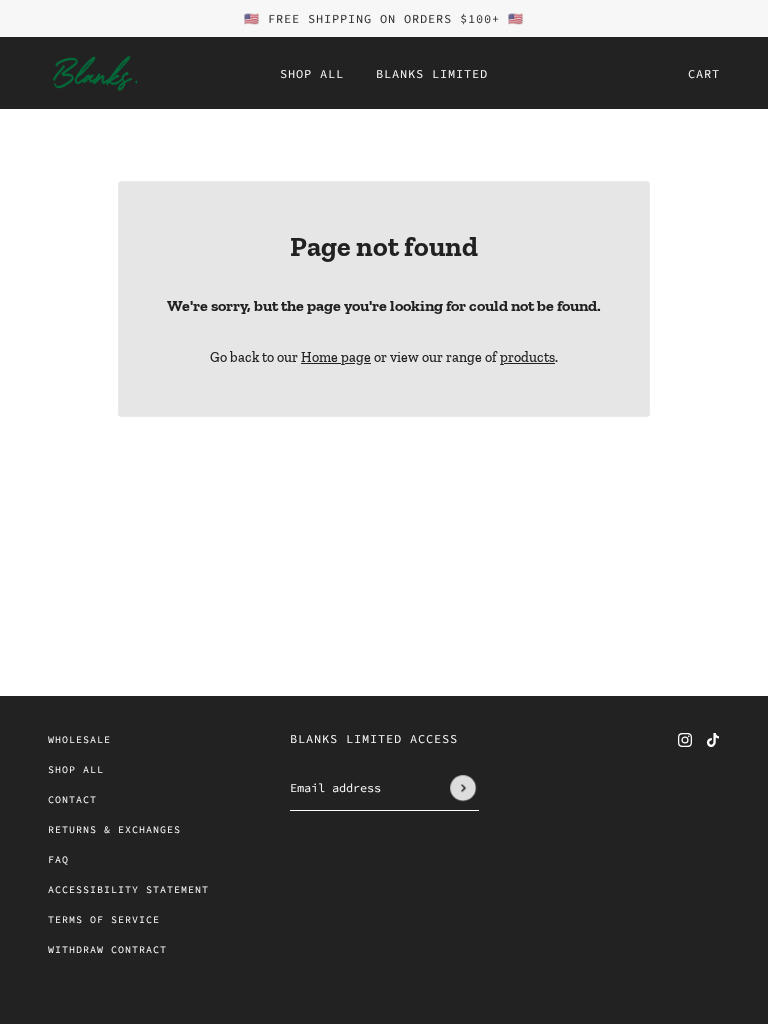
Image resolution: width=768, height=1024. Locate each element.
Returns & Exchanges (114, 829)
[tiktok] (713, 738)
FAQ (58, 859)
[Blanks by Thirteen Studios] (93, 73)
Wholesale (79, 739)
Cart (704, 73)
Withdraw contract (107, 949)
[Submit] (463, 788)
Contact (72, 799)
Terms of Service (104, 919)
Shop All (76, 769)
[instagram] (685, 738)
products (527, 357)
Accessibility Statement (128, 889)
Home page (336, 357)
